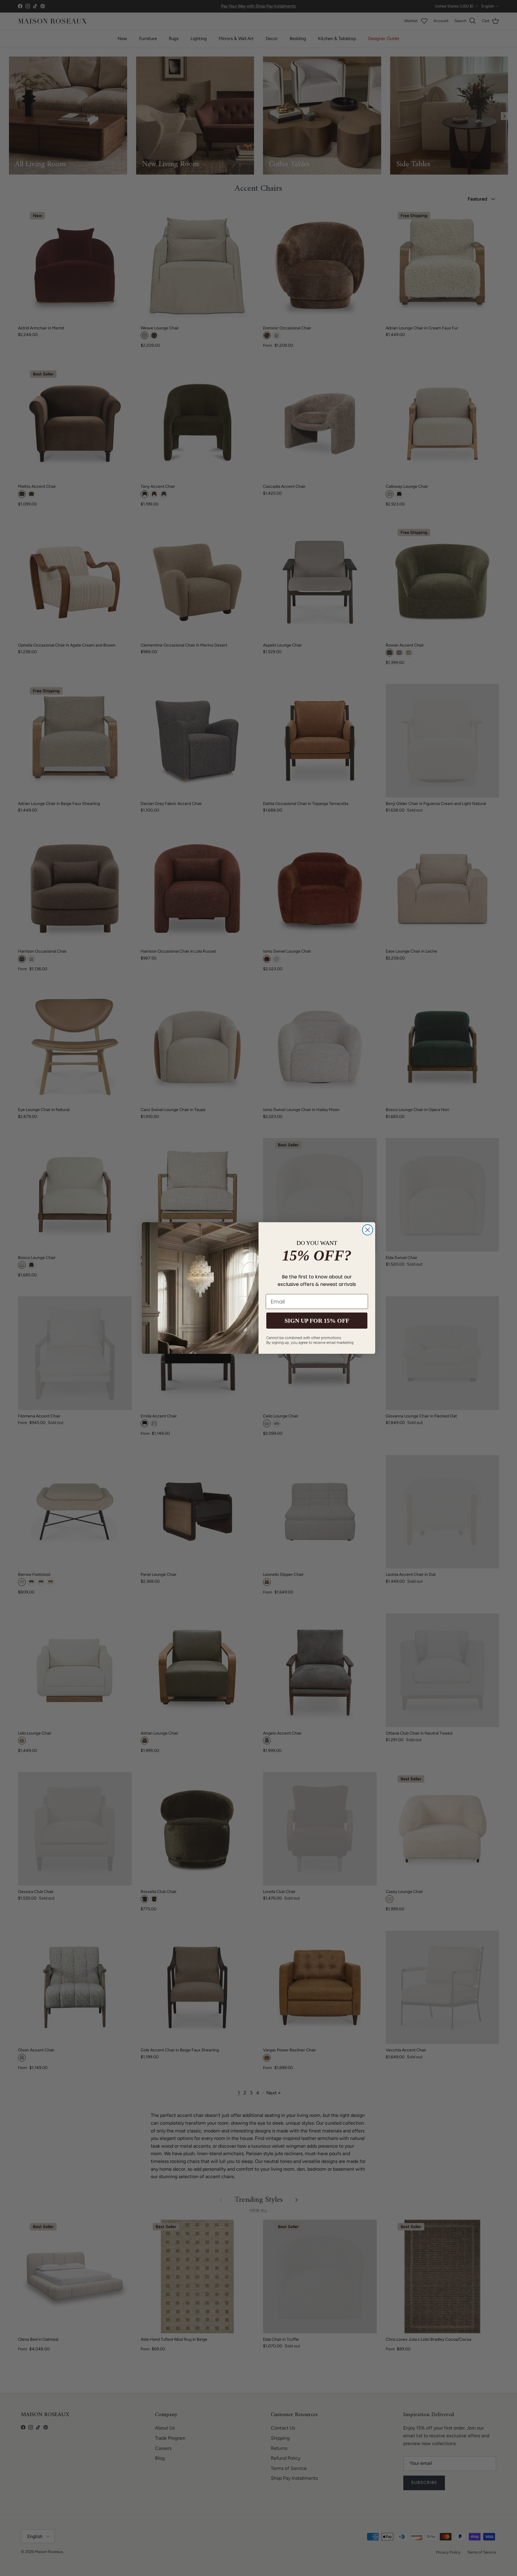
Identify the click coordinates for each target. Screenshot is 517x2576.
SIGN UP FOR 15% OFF (317, 1321)
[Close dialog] (368, 1230)
